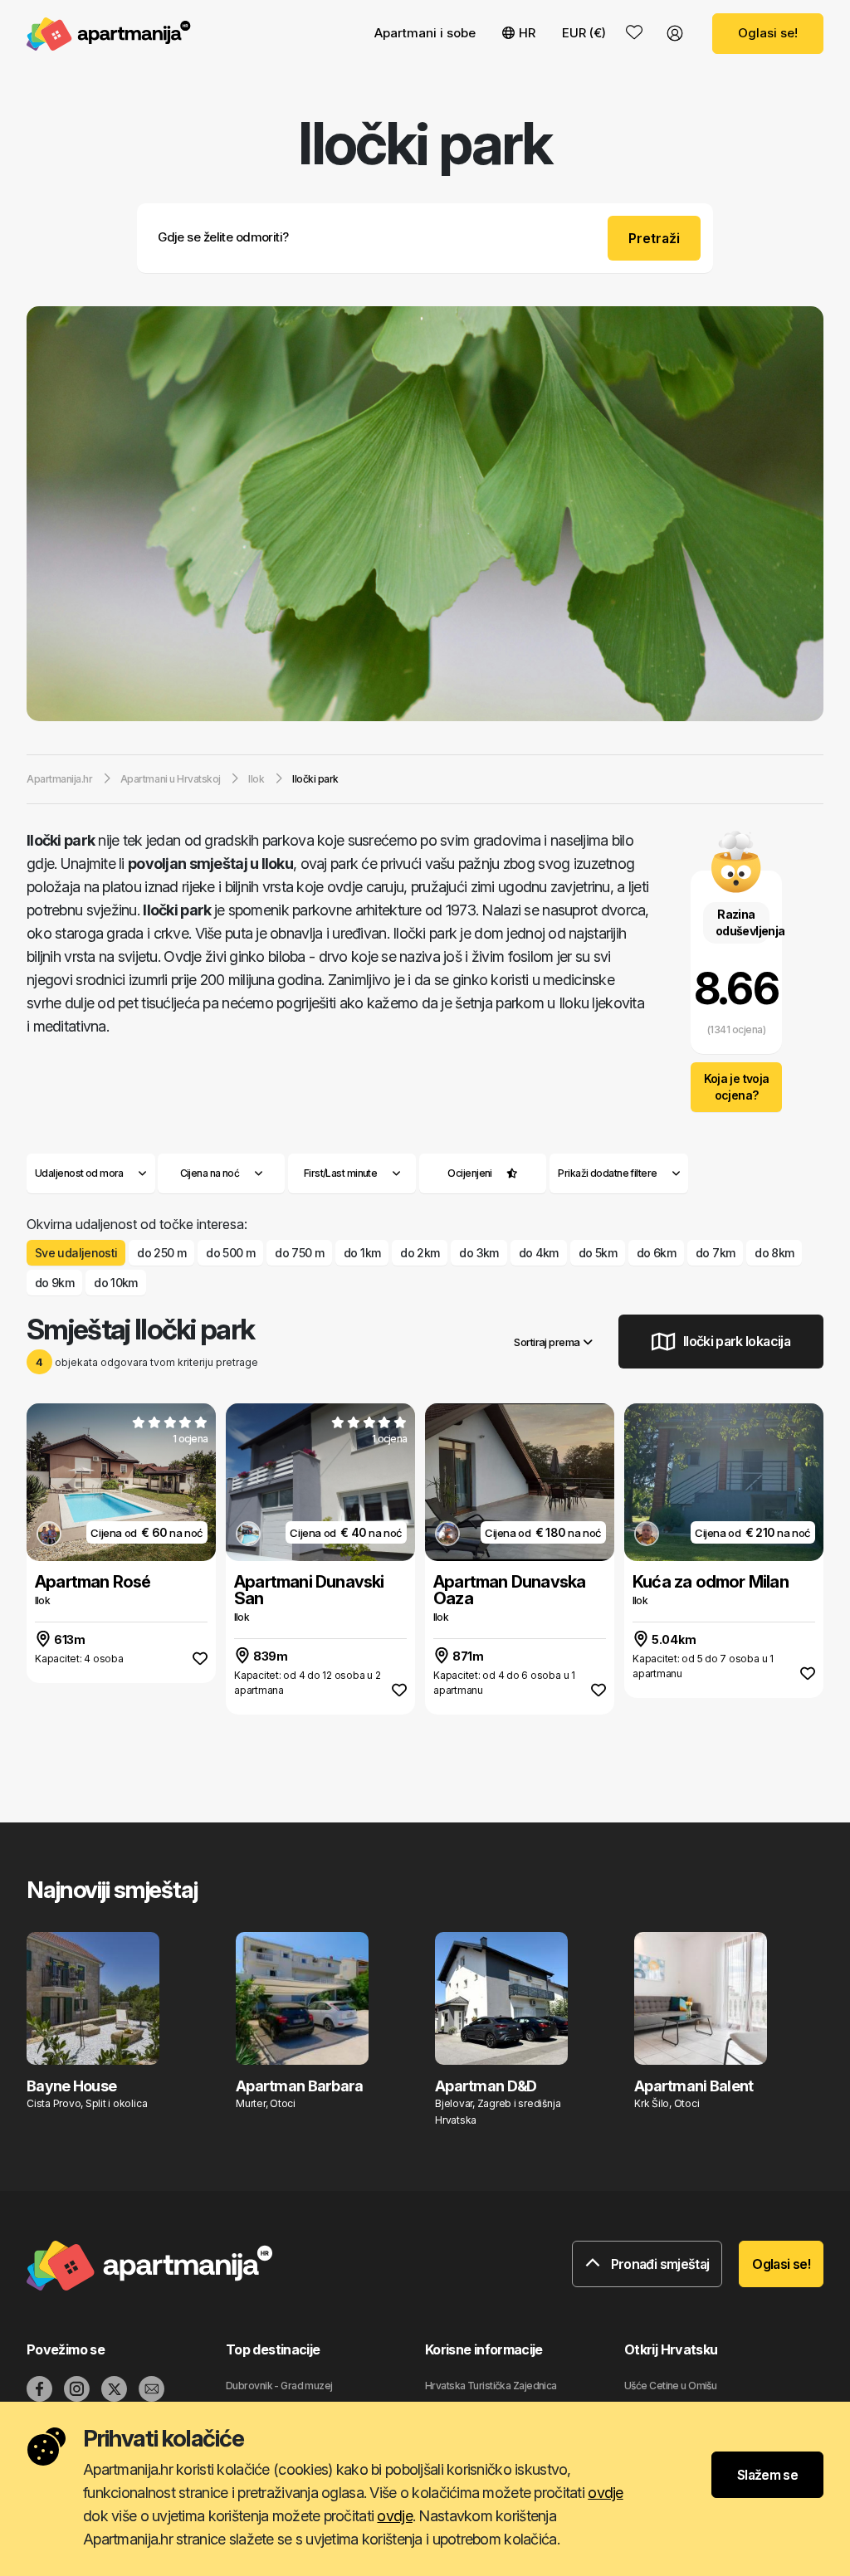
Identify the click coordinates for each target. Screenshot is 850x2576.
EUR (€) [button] (584, 33)
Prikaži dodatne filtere (608, 1173)
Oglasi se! (768, 33)
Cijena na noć (210, 1173)
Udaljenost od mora (79, 1173)
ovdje (605, 2493)
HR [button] (527, 33)
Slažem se (767, 2475)
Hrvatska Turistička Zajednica (491, 2386)
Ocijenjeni (469, 1173)
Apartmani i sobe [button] (425, 33)
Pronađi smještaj (658, 2264)
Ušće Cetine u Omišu (670, 2386)
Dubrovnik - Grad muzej (279, 2386)
